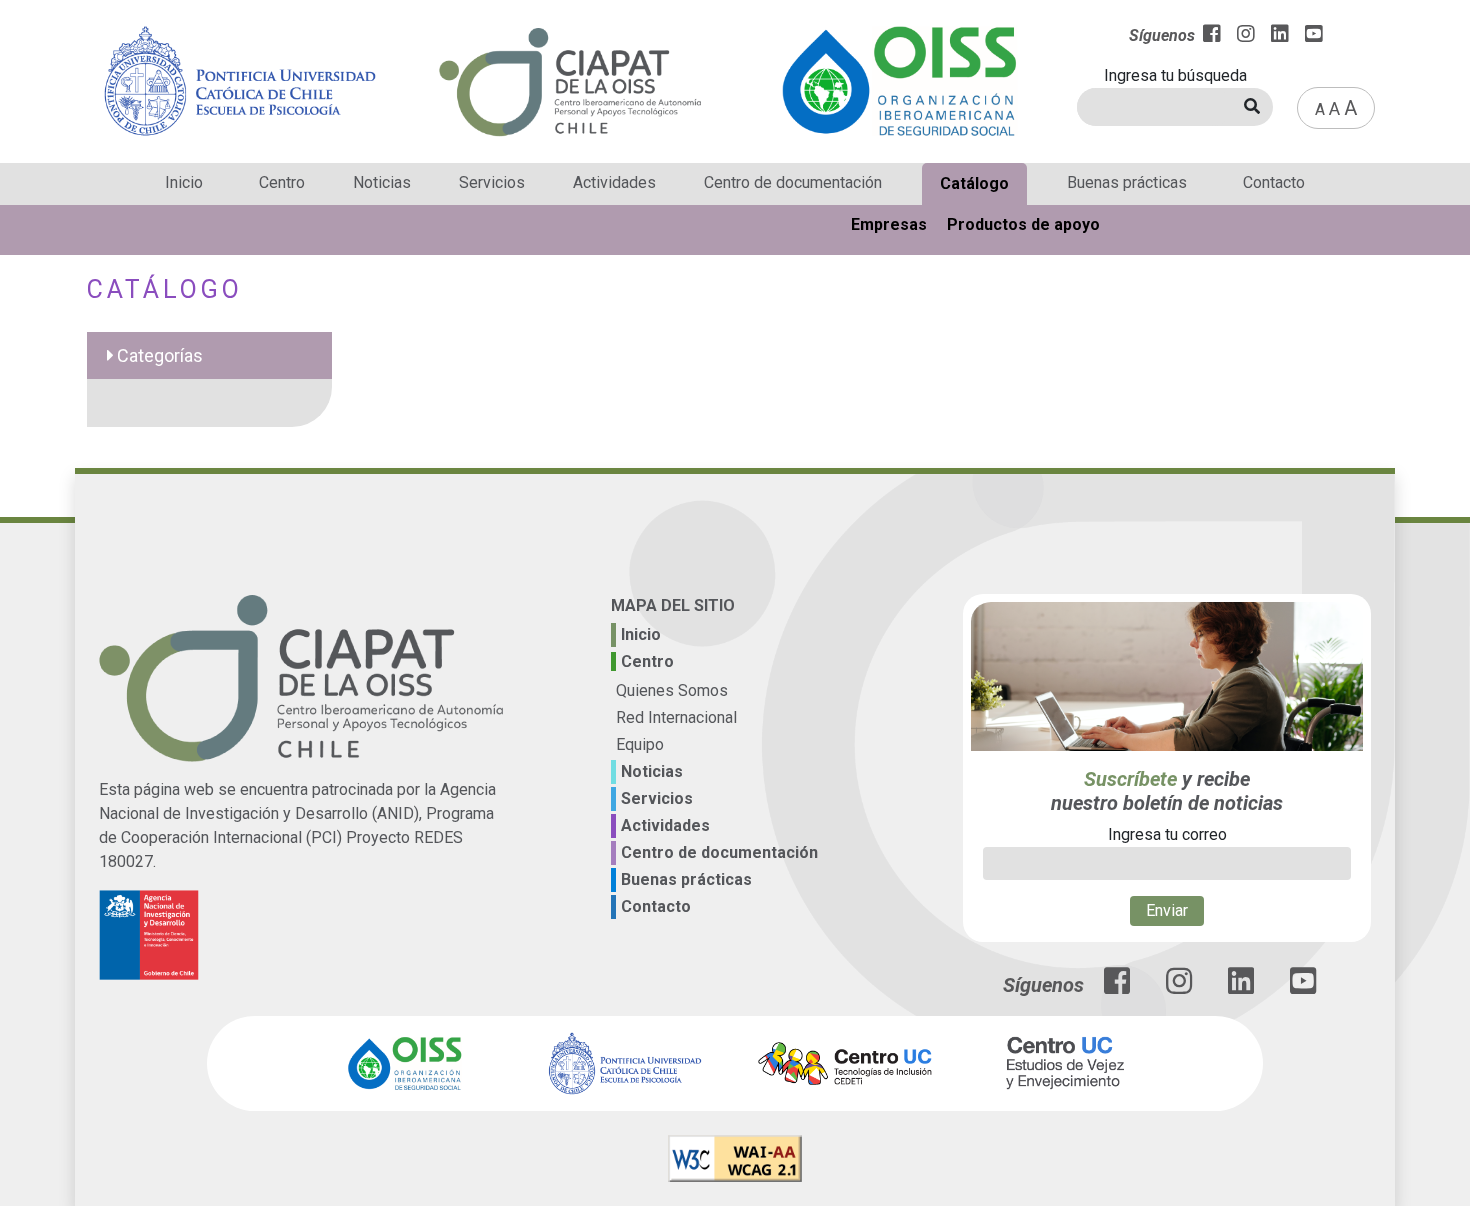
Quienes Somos (672, 690)
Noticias (382, 182)
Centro (282, 182)
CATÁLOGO (165, 289)
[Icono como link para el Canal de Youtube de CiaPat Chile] (1303, 986)
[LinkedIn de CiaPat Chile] (1241, 986)
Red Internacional (676, 717)
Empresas (889, 224)
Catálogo (974, 183)
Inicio (184, 182)
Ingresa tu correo (1167, 834)
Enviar (1167, 910)
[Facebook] (1212, 36)
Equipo (640, 744)
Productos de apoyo (1023, 224)
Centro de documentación (793, 182)
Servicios (492, 182)
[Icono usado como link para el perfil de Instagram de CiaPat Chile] (1179, 986)
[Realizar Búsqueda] (1252, 107)
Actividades (614, 182)
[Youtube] (1314, 36)
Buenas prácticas (1127, 182)
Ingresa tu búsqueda (1175, 75)
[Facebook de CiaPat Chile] (1117, 986)
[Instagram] (1246, 36)
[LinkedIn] (1280, 36)
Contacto (1274, 182)
